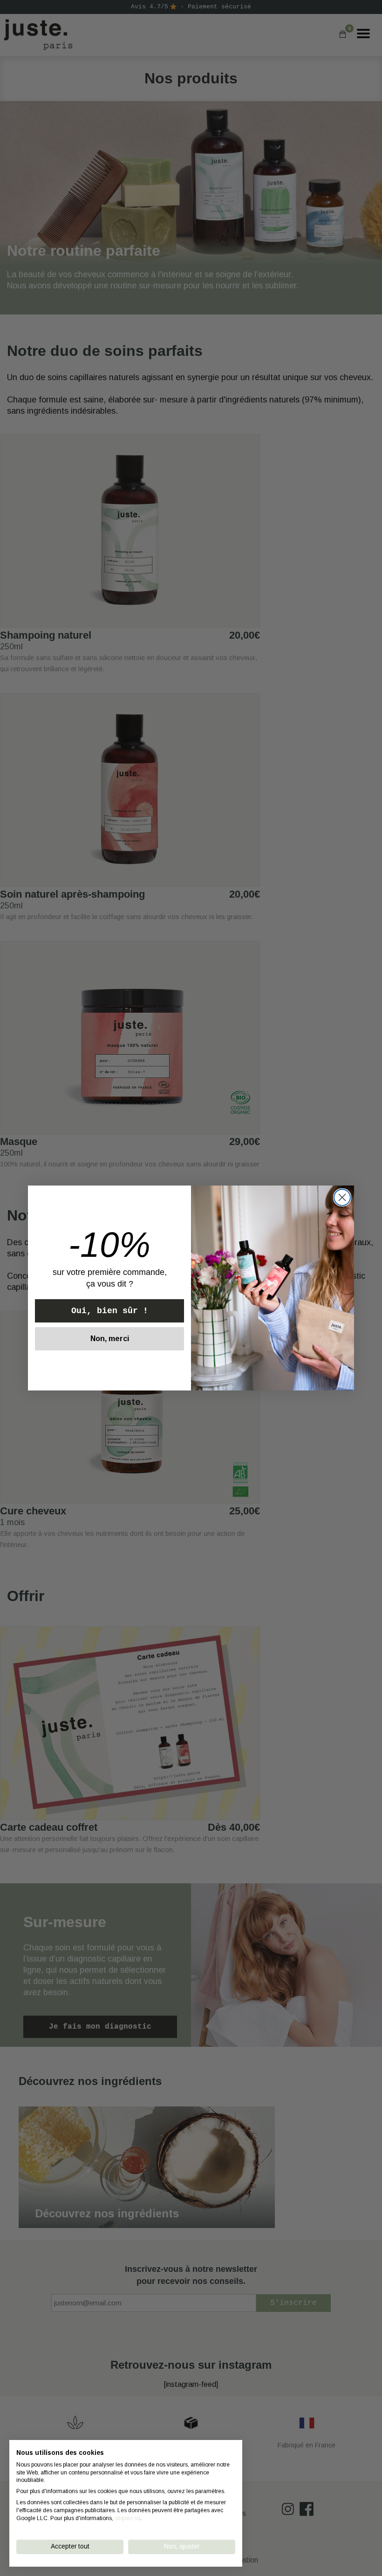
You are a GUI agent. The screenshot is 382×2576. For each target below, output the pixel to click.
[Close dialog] (342, 1197)
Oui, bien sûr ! (110, 1311)
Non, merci (110, 1339)
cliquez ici (127, 2518)
